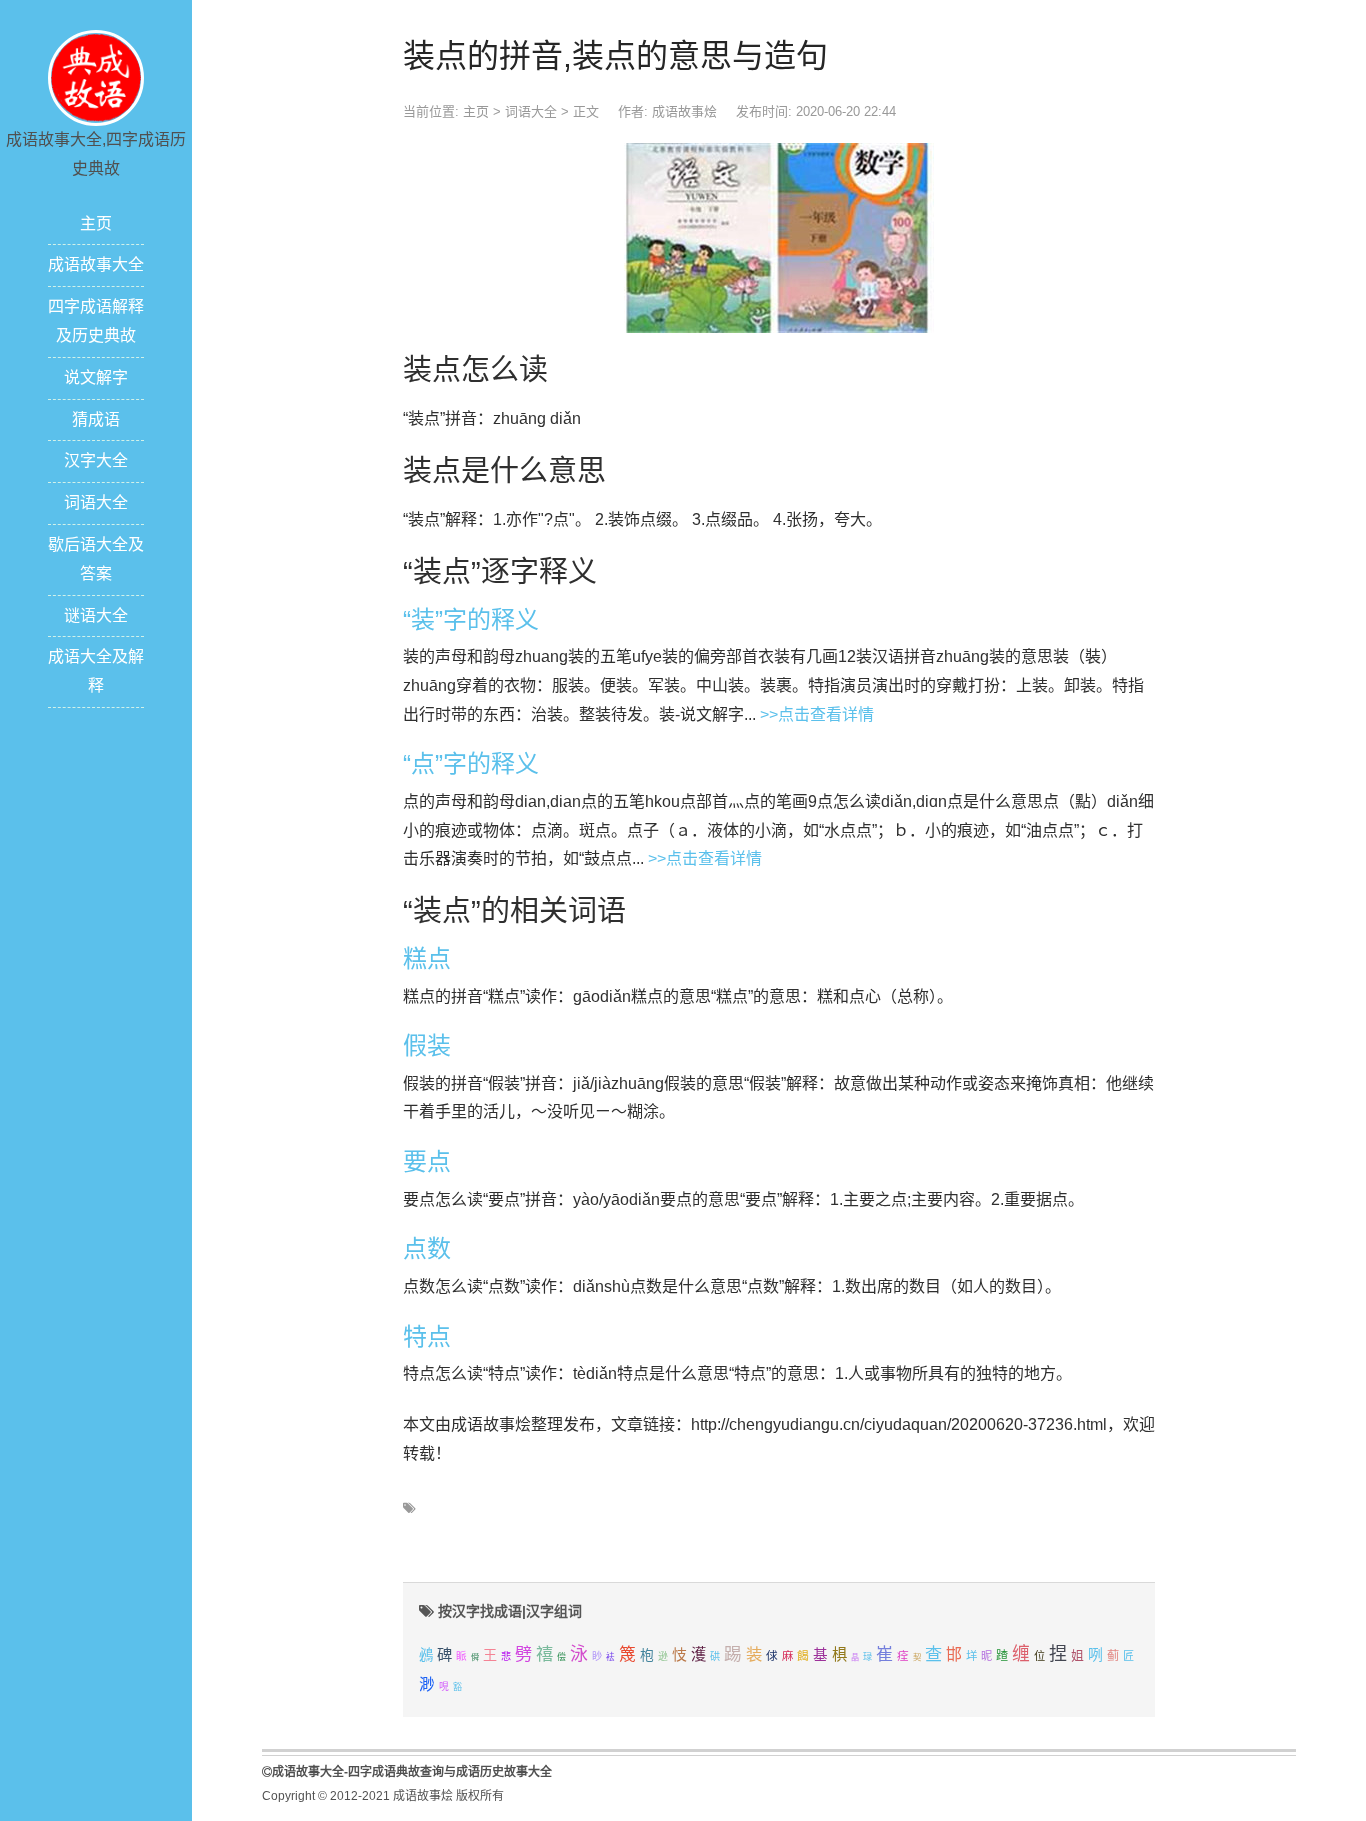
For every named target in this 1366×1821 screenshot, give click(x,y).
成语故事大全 (96, 264)
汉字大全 (96, 460)
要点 (427, 1161)
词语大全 (96, 502)
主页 (96, 223)
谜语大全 (96, 615)
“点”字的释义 (471, 763)
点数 (427, 1248)
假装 (427, 1045)
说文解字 (96, 377)
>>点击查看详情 (817, 714)
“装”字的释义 (471, 619)
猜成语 (96, 419)
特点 (427, 1336)
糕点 (427, 958)
